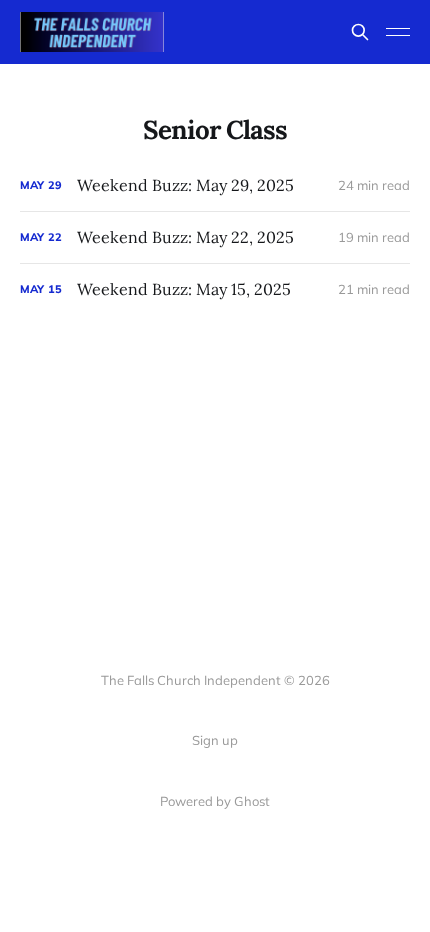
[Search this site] (360, 32)
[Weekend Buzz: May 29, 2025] (215, 185)
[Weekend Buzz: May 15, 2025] (215, 289)
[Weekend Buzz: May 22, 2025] (215, 237)
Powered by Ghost (215, 801)
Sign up (215, 740)
